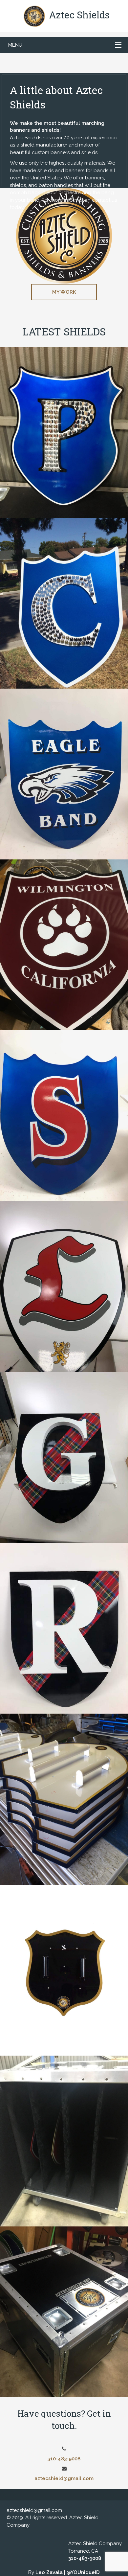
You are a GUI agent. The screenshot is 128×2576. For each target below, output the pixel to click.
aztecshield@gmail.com (64, 2478)
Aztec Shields (78, 15)
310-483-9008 (64, 2459)
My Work (64, 292)
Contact (64, 402)
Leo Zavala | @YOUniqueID (68, 2572)
